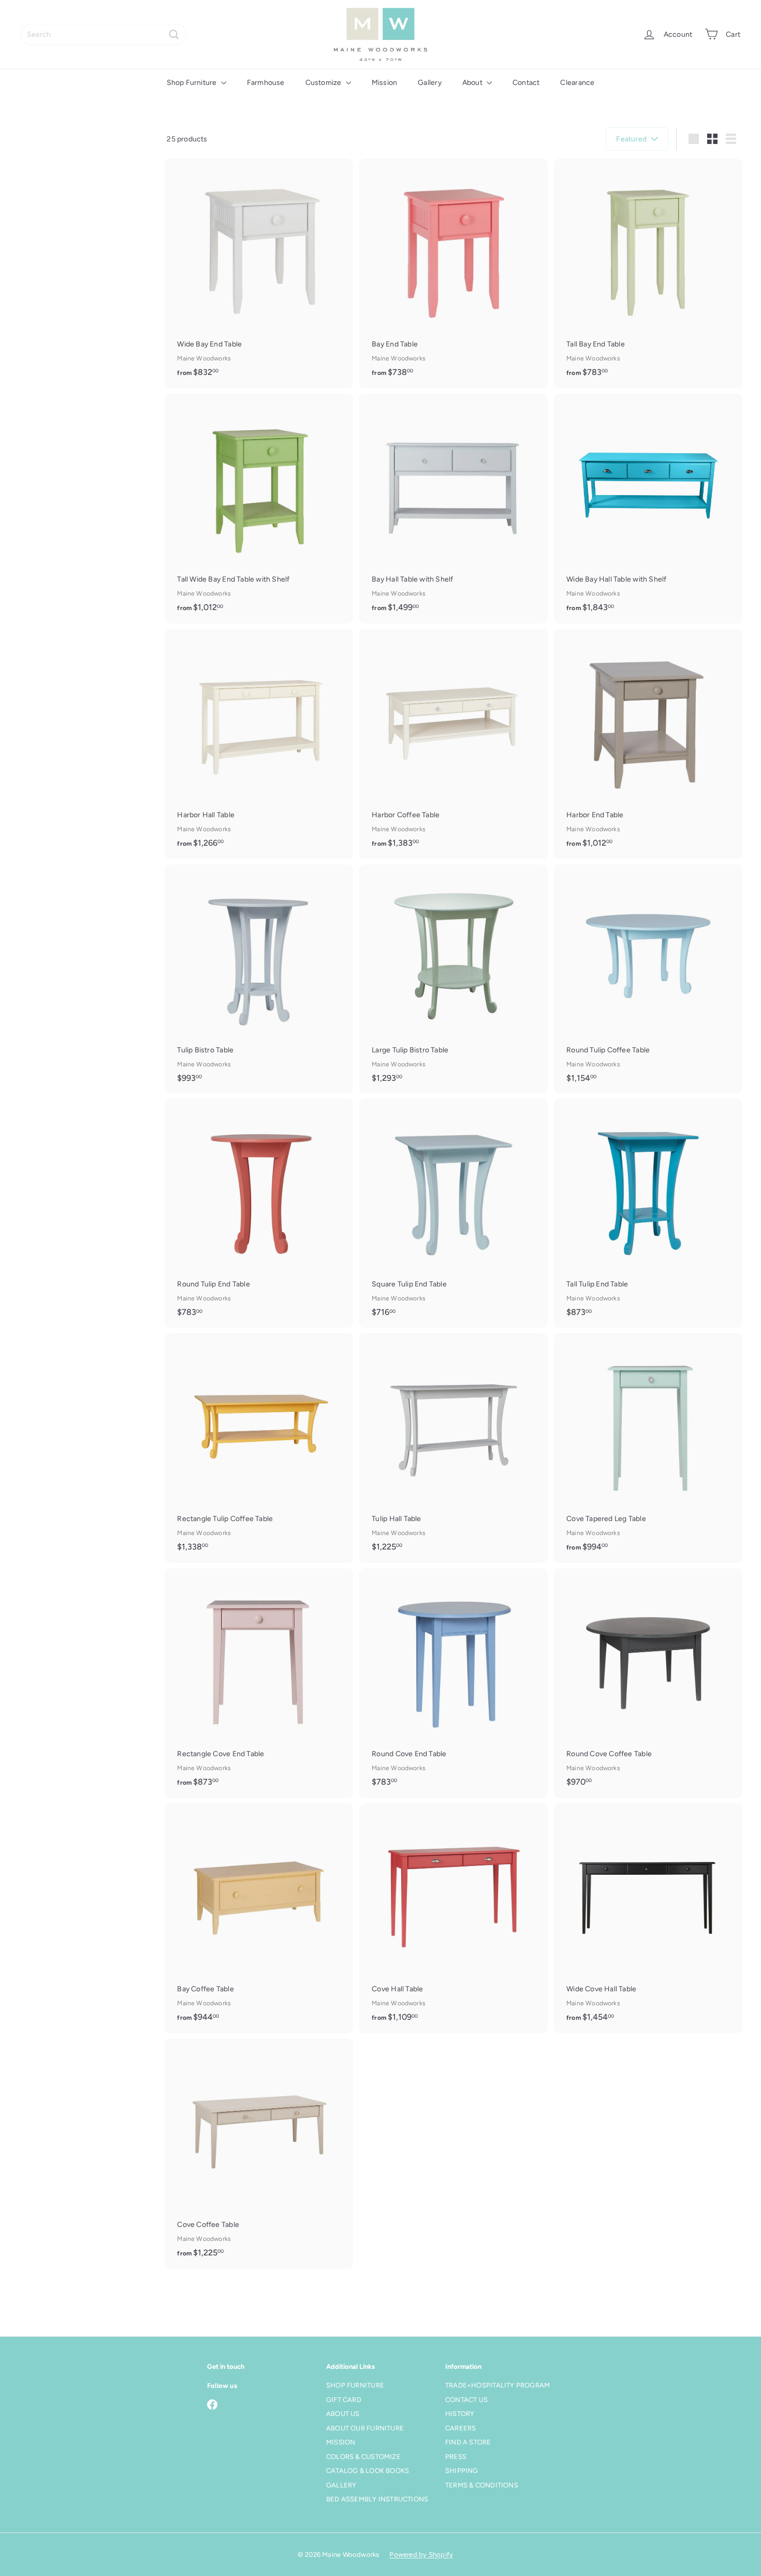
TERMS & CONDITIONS (482, 2485)
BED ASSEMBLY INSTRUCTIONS (377, 2499)
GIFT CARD (344, 2400)
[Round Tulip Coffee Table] (648, 979)
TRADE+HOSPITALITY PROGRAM (497, 2385)
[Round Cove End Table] (453, 1683)
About (473, 83)
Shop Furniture (193, 83)
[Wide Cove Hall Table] (648, 1918)
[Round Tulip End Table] (259, 1213)
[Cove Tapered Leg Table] (648, 1448)
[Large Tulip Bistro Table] (453, 979)
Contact (526, 83)
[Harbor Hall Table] (259, 744)
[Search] (174, 34)
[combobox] (104, 34)
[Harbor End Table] (648, 744)
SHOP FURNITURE (355, 2385)
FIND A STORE (468, 2442)
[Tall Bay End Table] (648, 273)
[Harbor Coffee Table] (453, 744)
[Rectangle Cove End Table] (259, 1683)
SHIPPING (462, 2471)
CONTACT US (466, 2400)
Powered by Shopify (421, 2555)
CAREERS (460, 2428)
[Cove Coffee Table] (259, 2153)
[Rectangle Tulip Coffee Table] (259, 1448)
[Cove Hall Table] (453, 1918)
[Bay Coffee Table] (259, 1918)
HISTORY (460, 2414)
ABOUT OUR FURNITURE (365, 2428)
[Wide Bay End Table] (259, 273)
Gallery (429, 83)
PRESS (456, 2457)
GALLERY (341, 2485)
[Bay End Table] (453, 273)
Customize (324, 83)
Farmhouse (266, 83)
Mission (384, 83)
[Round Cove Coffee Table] (648, 1683)
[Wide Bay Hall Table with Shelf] (648, 509)
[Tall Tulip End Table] (648, 1213)
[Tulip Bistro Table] (259, 979)
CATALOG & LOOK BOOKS (368, 2471)
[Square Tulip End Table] (453, 1213)
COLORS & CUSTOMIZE (363, 2457)
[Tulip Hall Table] (453, 1448)
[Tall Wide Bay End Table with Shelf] (259, 509)
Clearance (577, 83)
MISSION (341, 2442)
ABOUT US (343, 2414)
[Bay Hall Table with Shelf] (453, 509)
